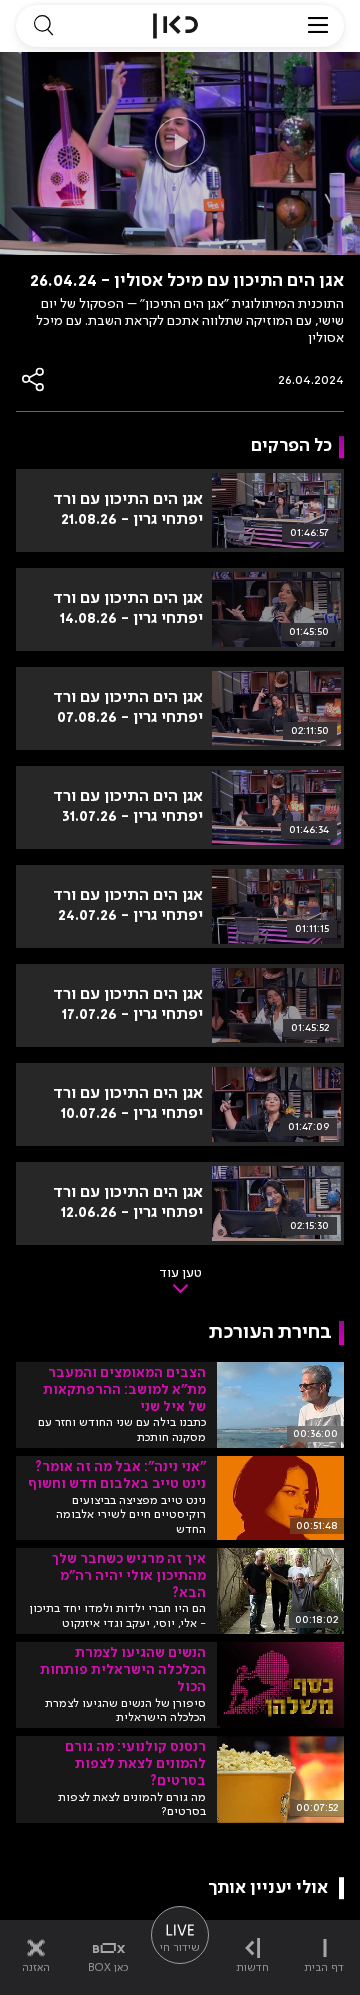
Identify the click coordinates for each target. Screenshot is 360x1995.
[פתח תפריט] (318, 26)
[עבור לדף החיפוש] (43, 26)
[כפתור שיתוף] (34, 379)
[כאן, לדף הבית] (175, 26)
